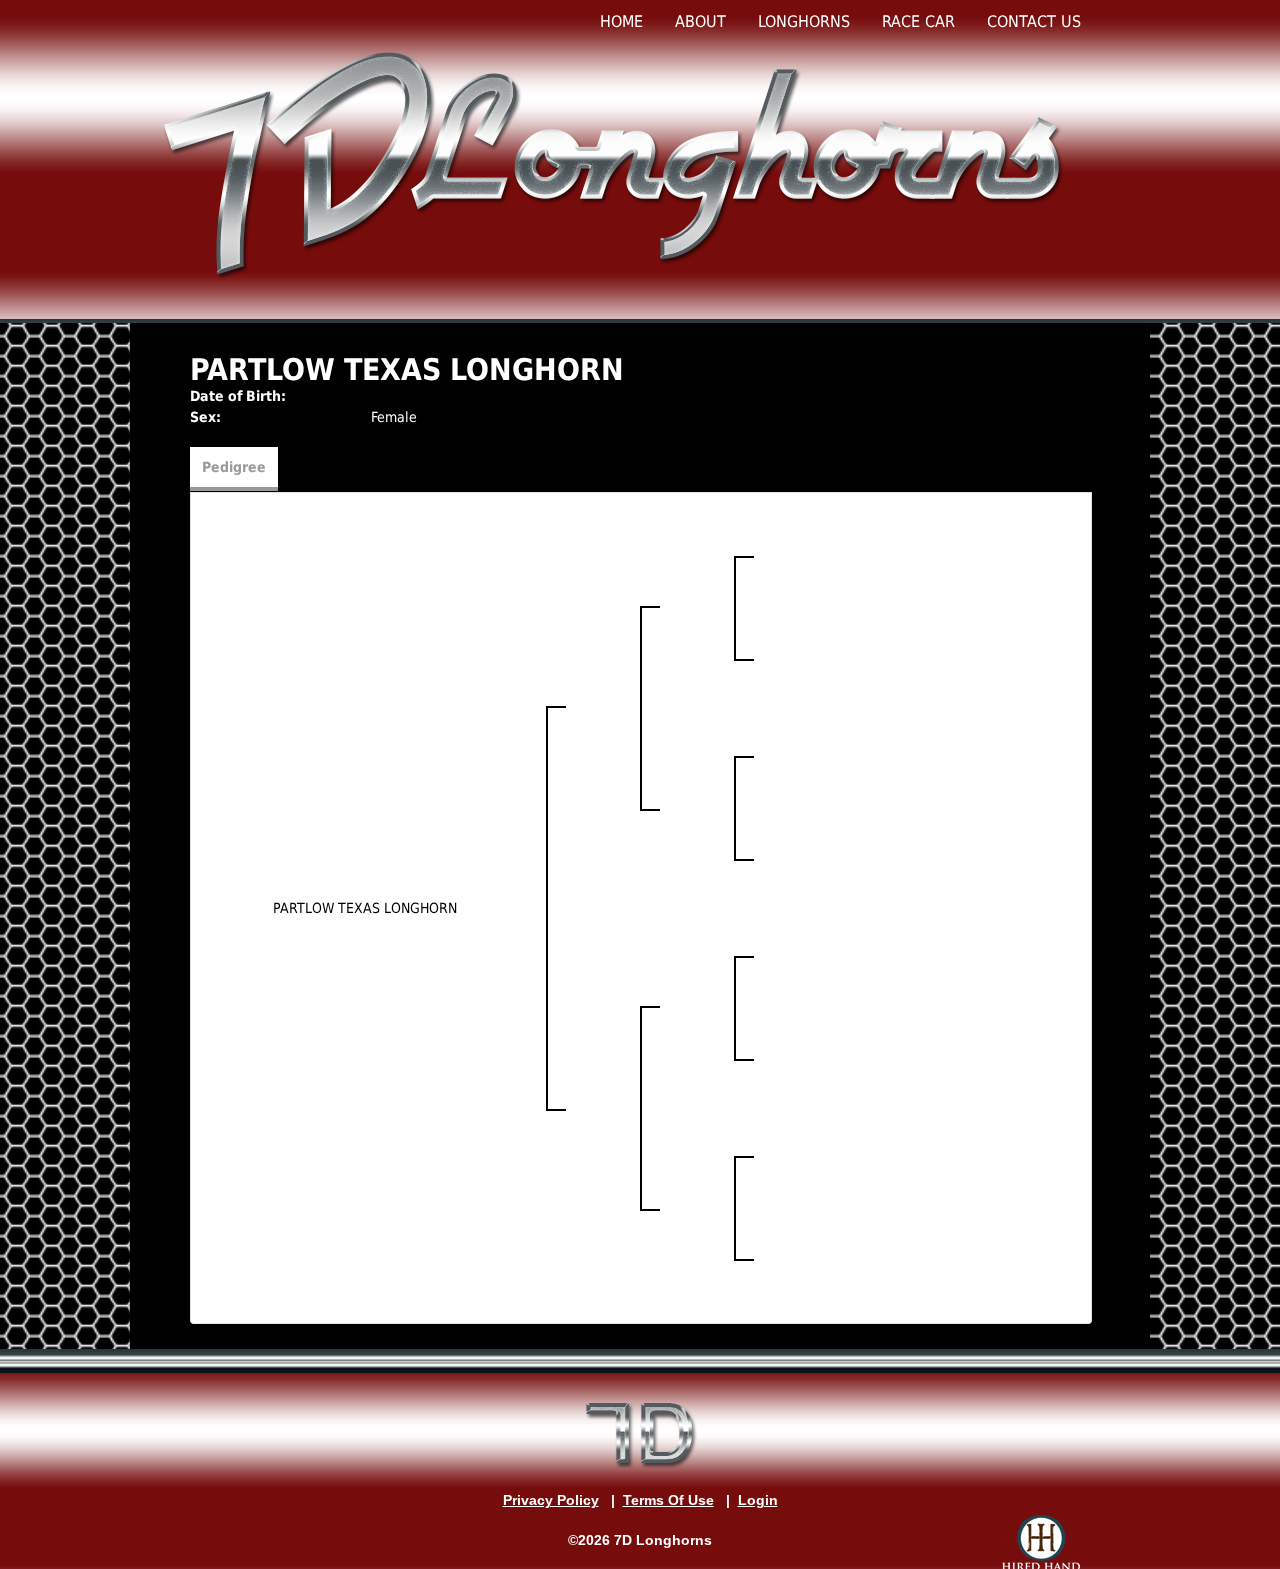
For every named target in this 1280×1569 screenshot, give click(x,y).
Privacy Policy (551, 1500)
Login (758, 1500)
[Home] (617, 163)
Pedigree (234, 467)
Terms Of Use (668, 1500)
